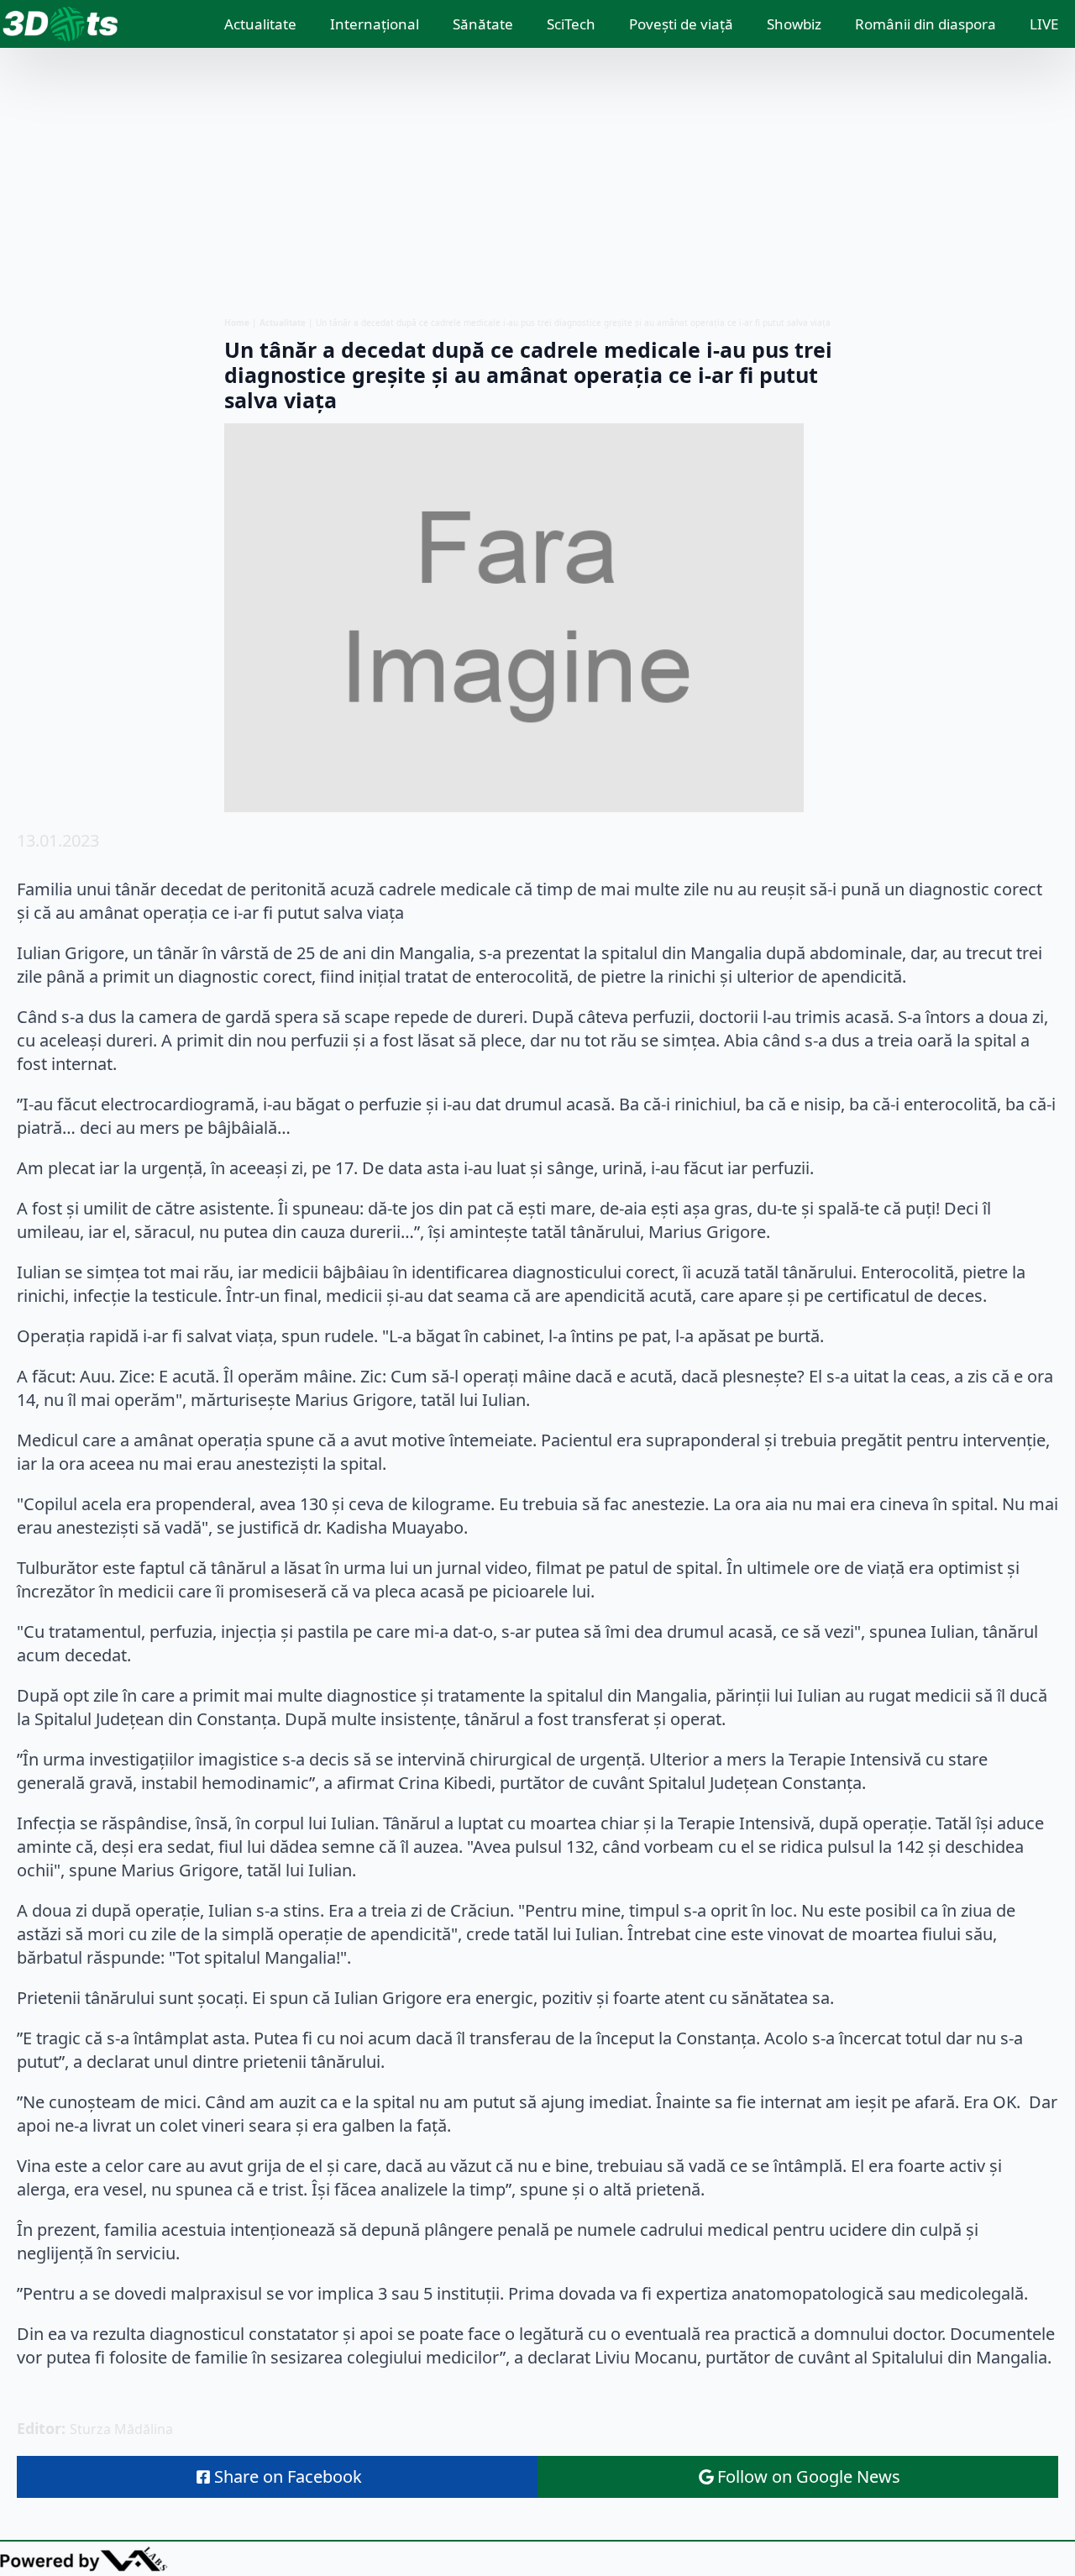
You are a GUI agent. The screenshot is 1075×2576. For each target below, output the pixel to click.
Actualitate (260, 24)
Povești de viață (681, 24)
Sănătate (483, 24)
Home (237, 323)
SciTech (571, 24)
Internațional (375, 24)
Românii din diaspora (926, 24)
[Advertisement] (537, 182)
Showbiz (794, 24)
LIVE (1044, 24)
